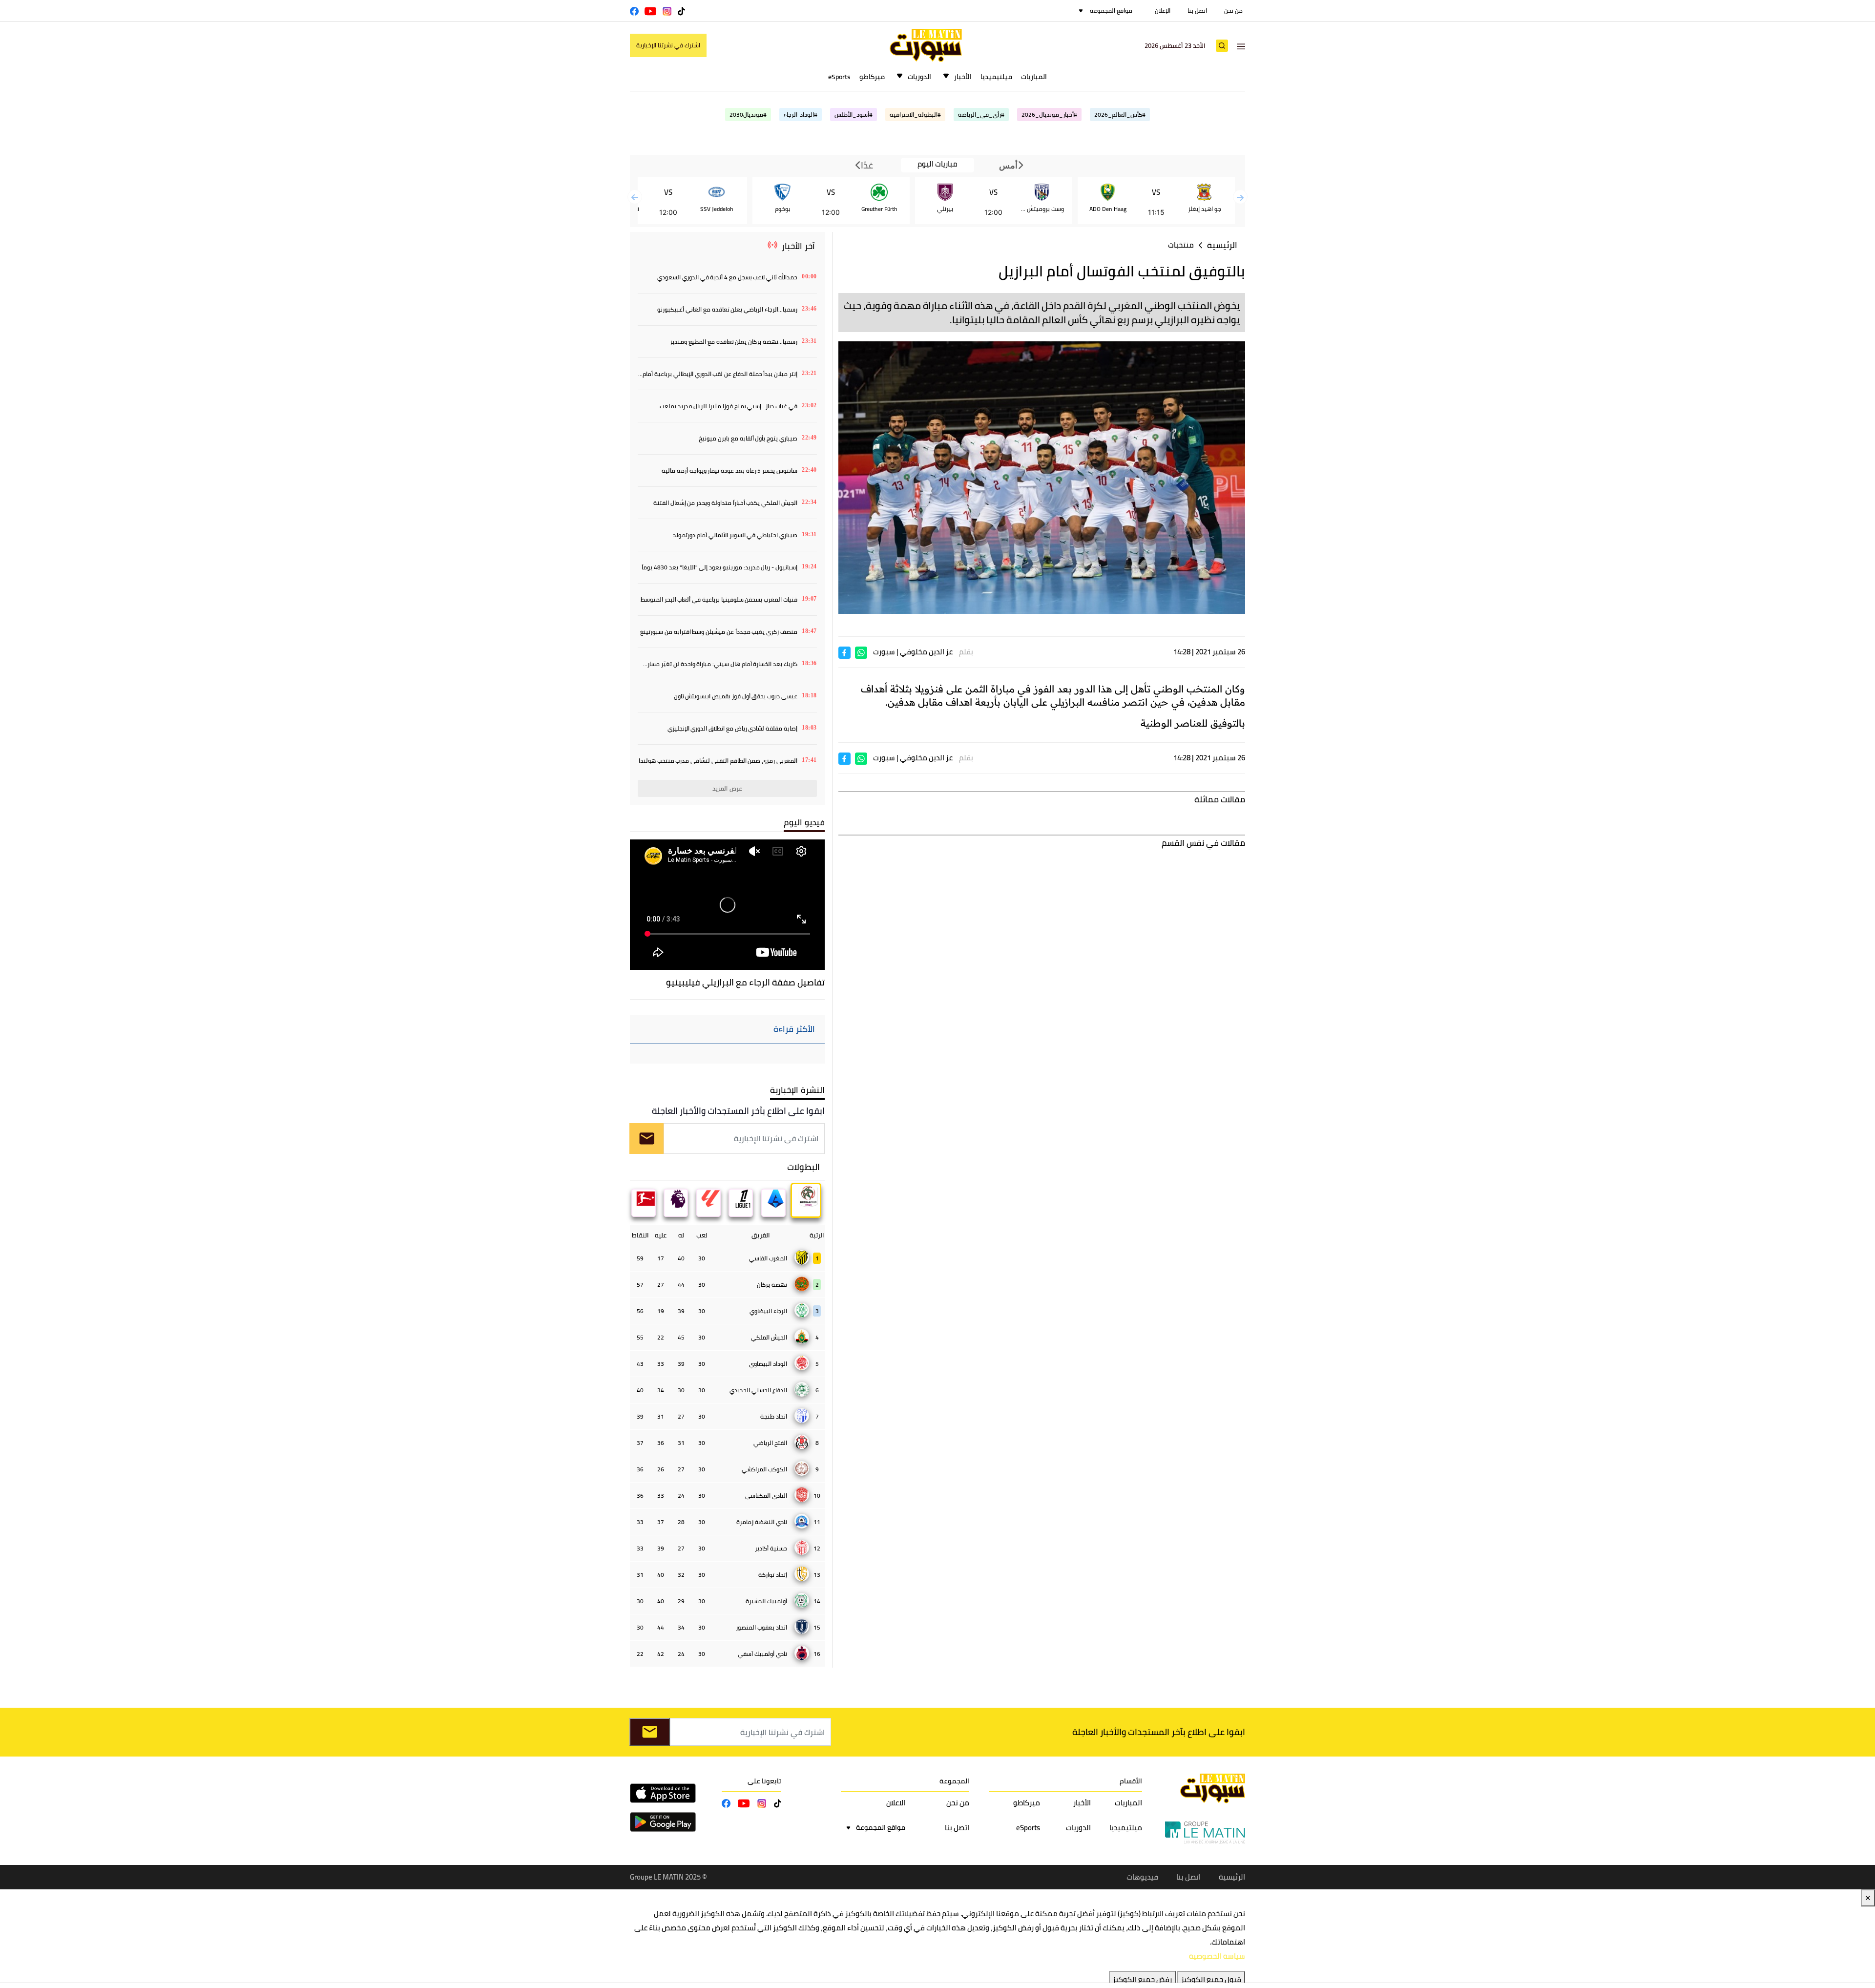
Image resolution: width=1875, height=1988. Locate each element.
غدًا (866, 165)
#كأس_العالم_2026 (1120, 115)
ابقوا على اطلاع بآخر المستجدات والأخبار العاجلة (738, 1111)
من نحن (1233, 10)
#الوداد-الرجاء (801, 115)
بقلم (966, 652)
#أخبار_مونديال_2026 (1049, 115)
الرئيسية (1222, 245)
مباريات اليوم (937, 164)
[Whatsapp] (861, 652)
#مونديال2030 (748, 115)
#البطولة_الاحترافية (915, 115)
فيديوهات (1142, 1877)
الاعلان (896, 1803)
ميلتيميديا (996, 77)
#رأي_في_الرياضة (981, 115)
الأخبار (963, 77)
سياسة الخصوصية (1217, 1956)
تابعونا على (764, 1781)
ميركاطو (872, 77)
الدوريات (919, 77)
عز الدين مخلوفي (926, 652)
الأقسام (1131, 1781)
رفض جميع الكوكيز (1142, 1979)
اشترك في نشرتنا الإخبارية (668, 45)
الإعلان (1163, 10)
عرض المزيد (727, 788)
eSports (839, 77)
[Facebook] (844, 652)
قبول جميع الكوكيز (1211, 1979)
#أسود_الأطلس (854, 115)
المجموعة (954, 1781)
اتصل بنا (1197, 10)
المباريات (1034, 77)
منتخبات (1181, 245)
